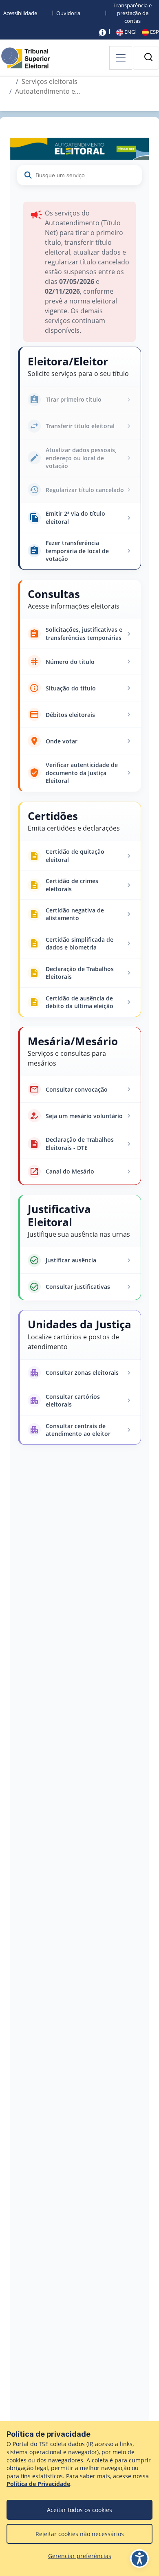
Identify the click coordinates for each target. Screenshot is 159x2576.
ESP (154, 32)
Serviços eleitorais (50, 81)
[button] (148, 57)
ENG (129, 32)
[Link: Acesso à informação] (103, 32)
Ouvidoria (68, 13)
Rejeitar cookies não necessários (80, 2534)
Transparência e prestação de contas (132, 13)
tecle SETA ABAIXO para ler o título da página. (79, 133)
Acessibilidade (20, 13)
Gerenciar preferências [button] (80, 2556)
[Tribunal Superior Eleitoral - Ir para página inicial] (26, 57)
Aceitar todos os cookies (79, 2510)
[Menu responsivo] (121, 58)
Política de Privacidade (38, 2484)
